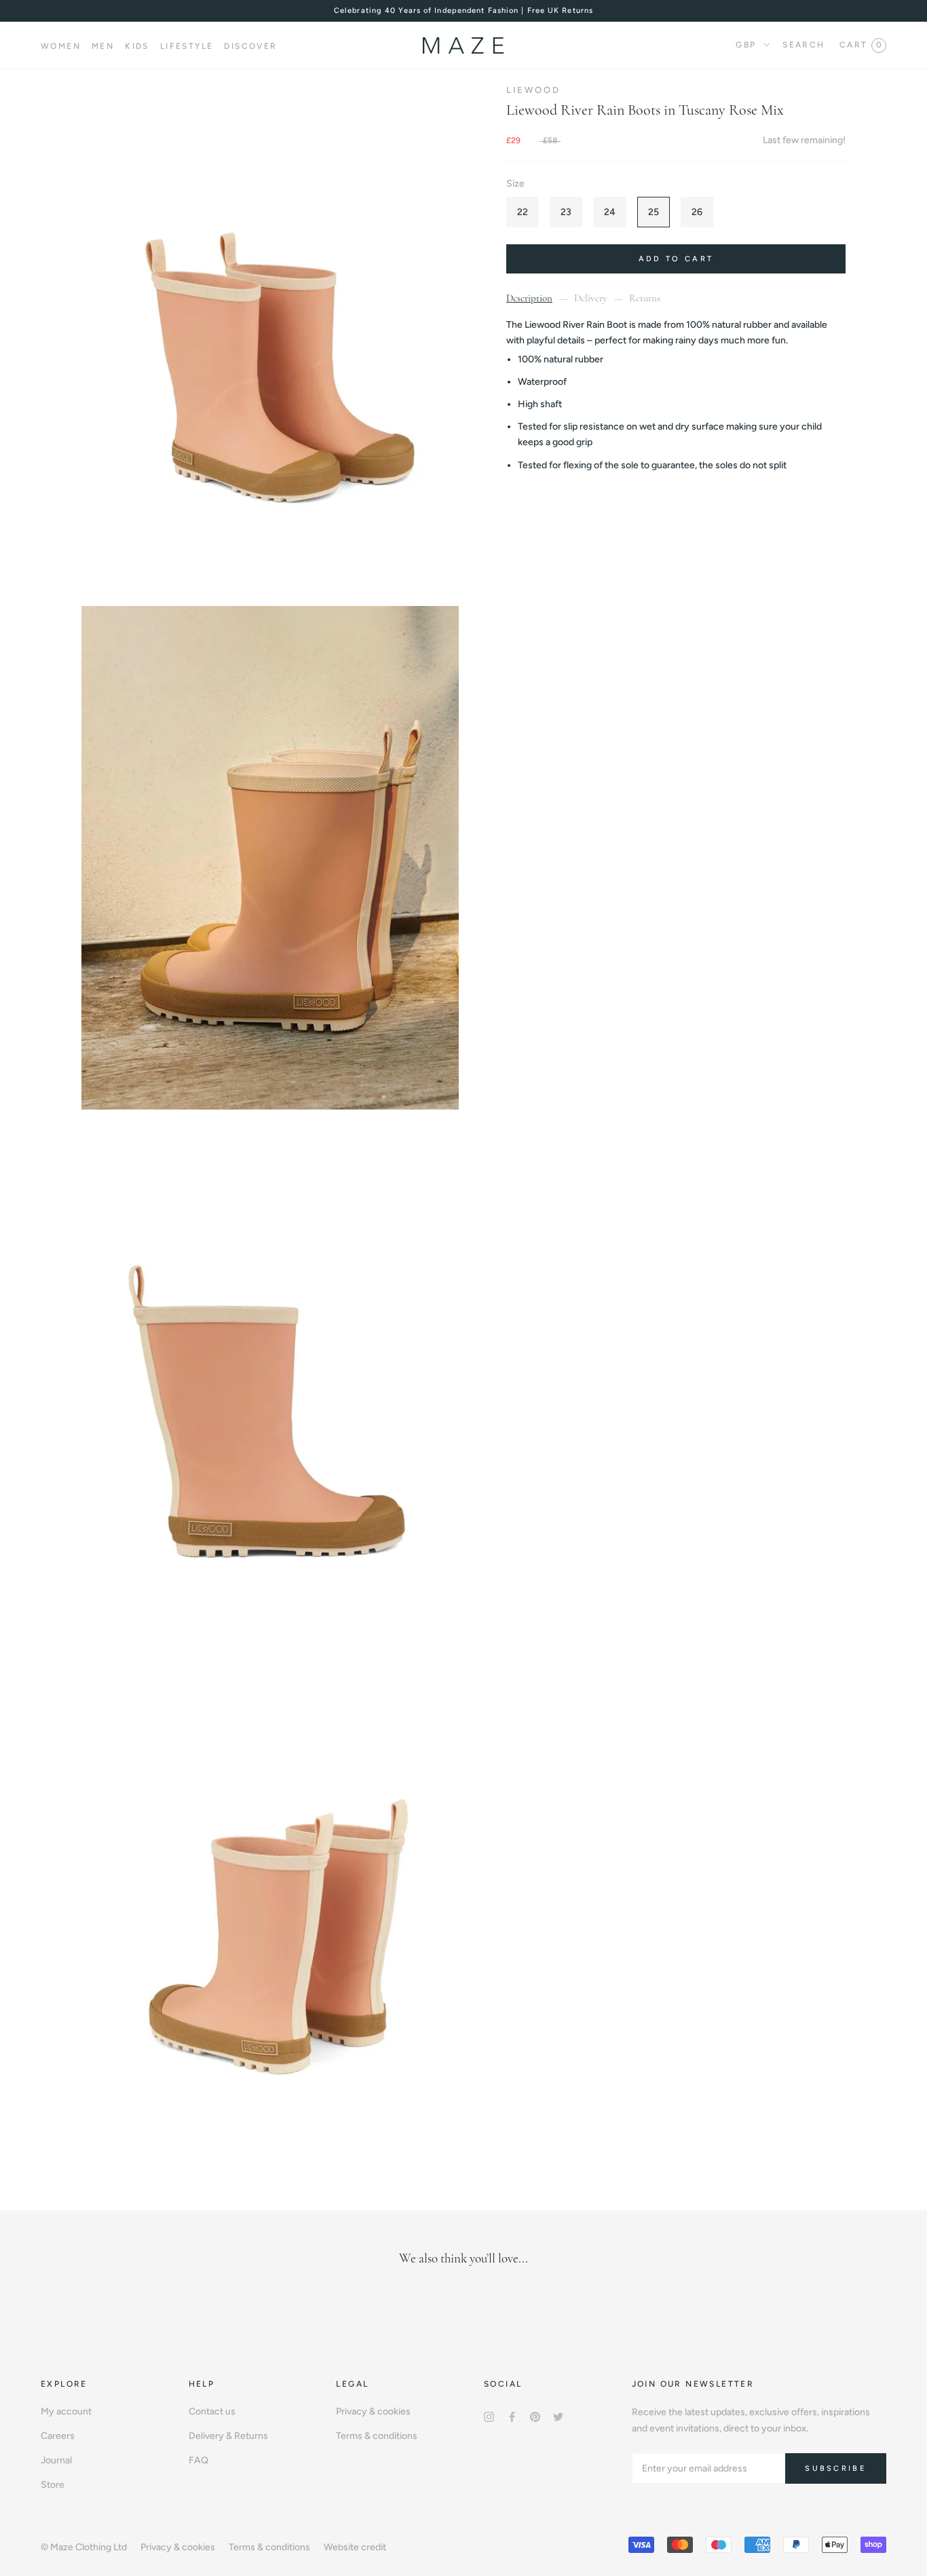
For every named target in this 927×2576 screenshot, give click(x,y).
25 (654, 212)
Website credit (355, 2547)
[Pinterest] (535, 2416)
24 (610, 212)
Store (53, 2485)
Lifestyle (187, 46)
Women (61, 46)
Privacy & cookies (373, 2411)
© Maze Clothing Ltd (84, 2547)
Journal (56, 2460)
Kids (137, 46)
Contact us (212, 2411)
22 (523, 212)
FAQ (198, 2460)
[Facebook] (512, 2416)
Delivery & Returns (228, 2436)
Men (103, 46)
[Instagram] (489, 2416)
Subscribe (836, 2468)
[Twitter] (558, 2416)
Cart (860, 45)
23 (566, 212)
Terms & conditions (377, 2436)
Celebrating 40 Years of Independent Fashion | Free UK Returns (463, 11)
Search (803, 45)
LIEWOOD (533, 90)
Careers (58, 2436)
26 (697, 212)
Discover (250, 46)
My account (66, 2411)
